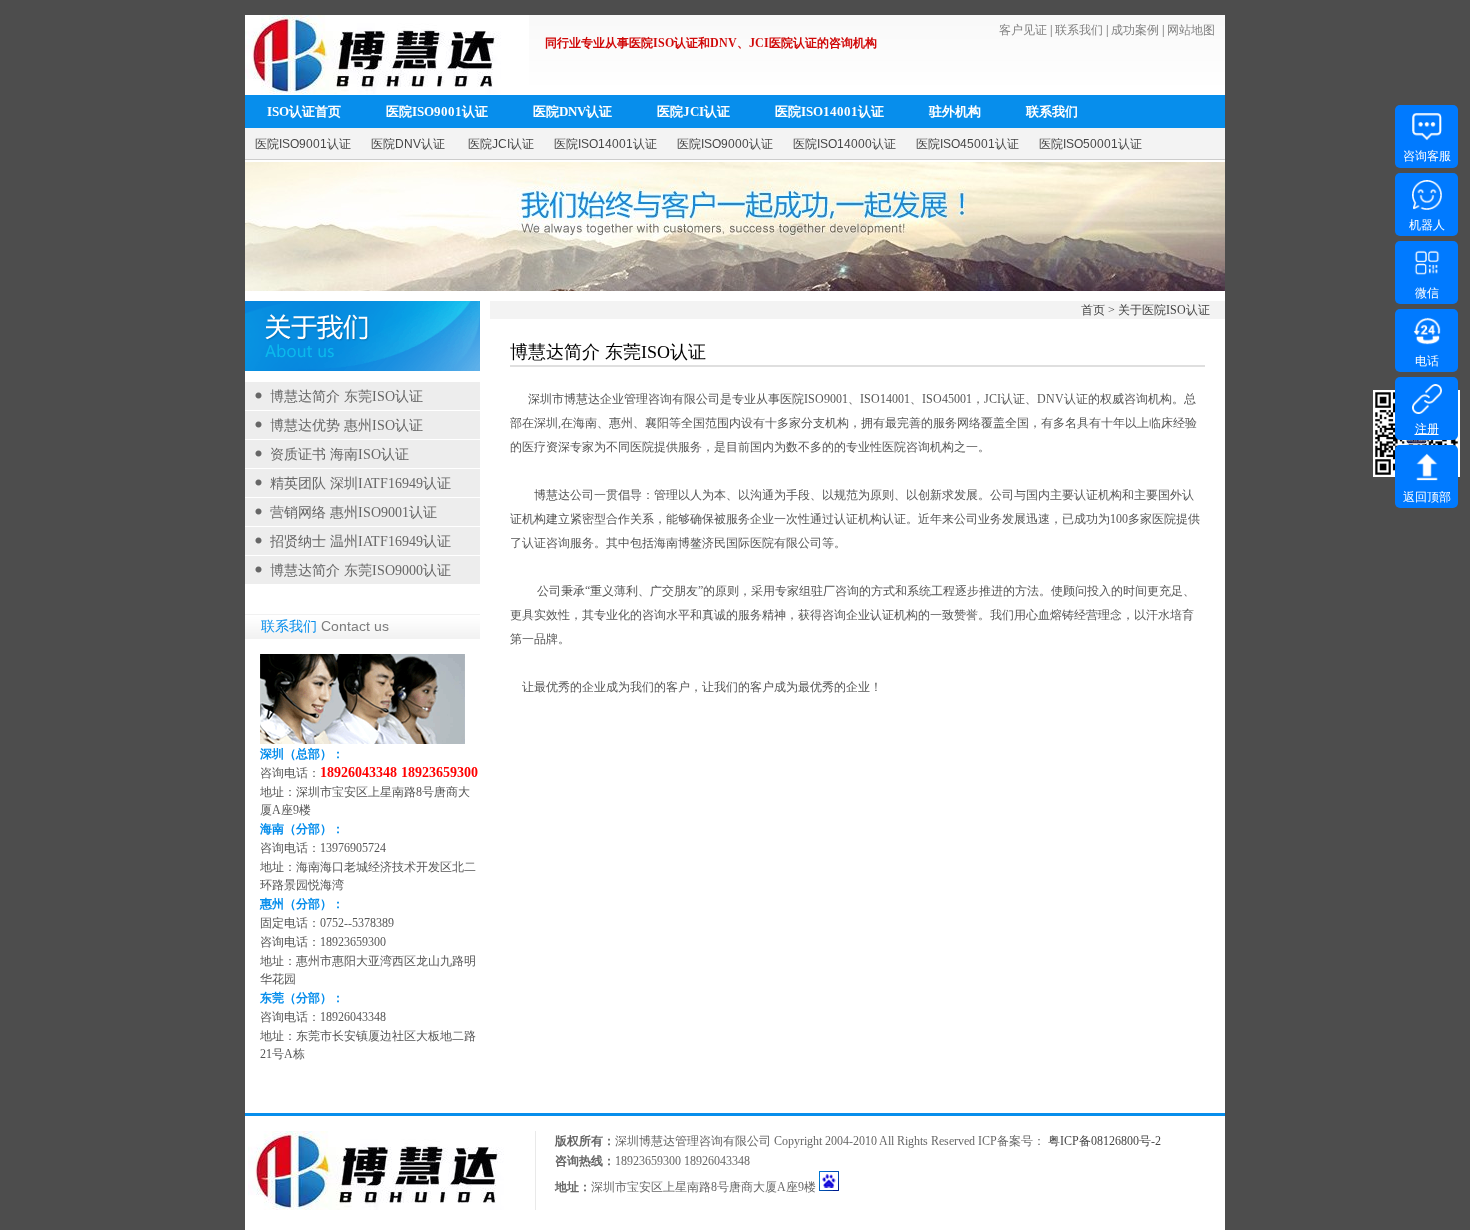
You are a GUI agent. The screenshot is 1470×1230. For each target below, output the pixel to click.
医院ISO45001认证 (967, 144)
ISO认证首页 (304, 111)
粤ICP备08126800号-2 (1104, 1141)
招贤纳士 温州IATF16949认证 (360, 541)
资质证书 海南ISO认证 (339, 454)
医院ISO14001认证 (829, 111)
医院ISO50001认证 (1090, 144)
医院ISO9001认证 (437, 111)
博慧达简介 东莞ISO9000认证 (360, 570)
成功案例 (1135, 30)
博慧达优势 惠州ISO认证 (346, 425)
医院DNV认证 (572, 111)
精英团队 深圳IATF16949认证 (360, 483)
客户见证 (1023, 30)
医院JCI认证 (693, 111)
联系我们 (1079, 30)
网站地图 (1191, 30)
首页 (1093, 310)
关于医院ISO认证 (1164, 310)
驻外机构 (955, 111)
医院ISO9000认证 (725, 144)
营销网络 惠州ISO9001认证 (353, 512)
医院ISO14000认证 (844, 144)
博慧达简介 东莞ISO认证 (346, 396)
